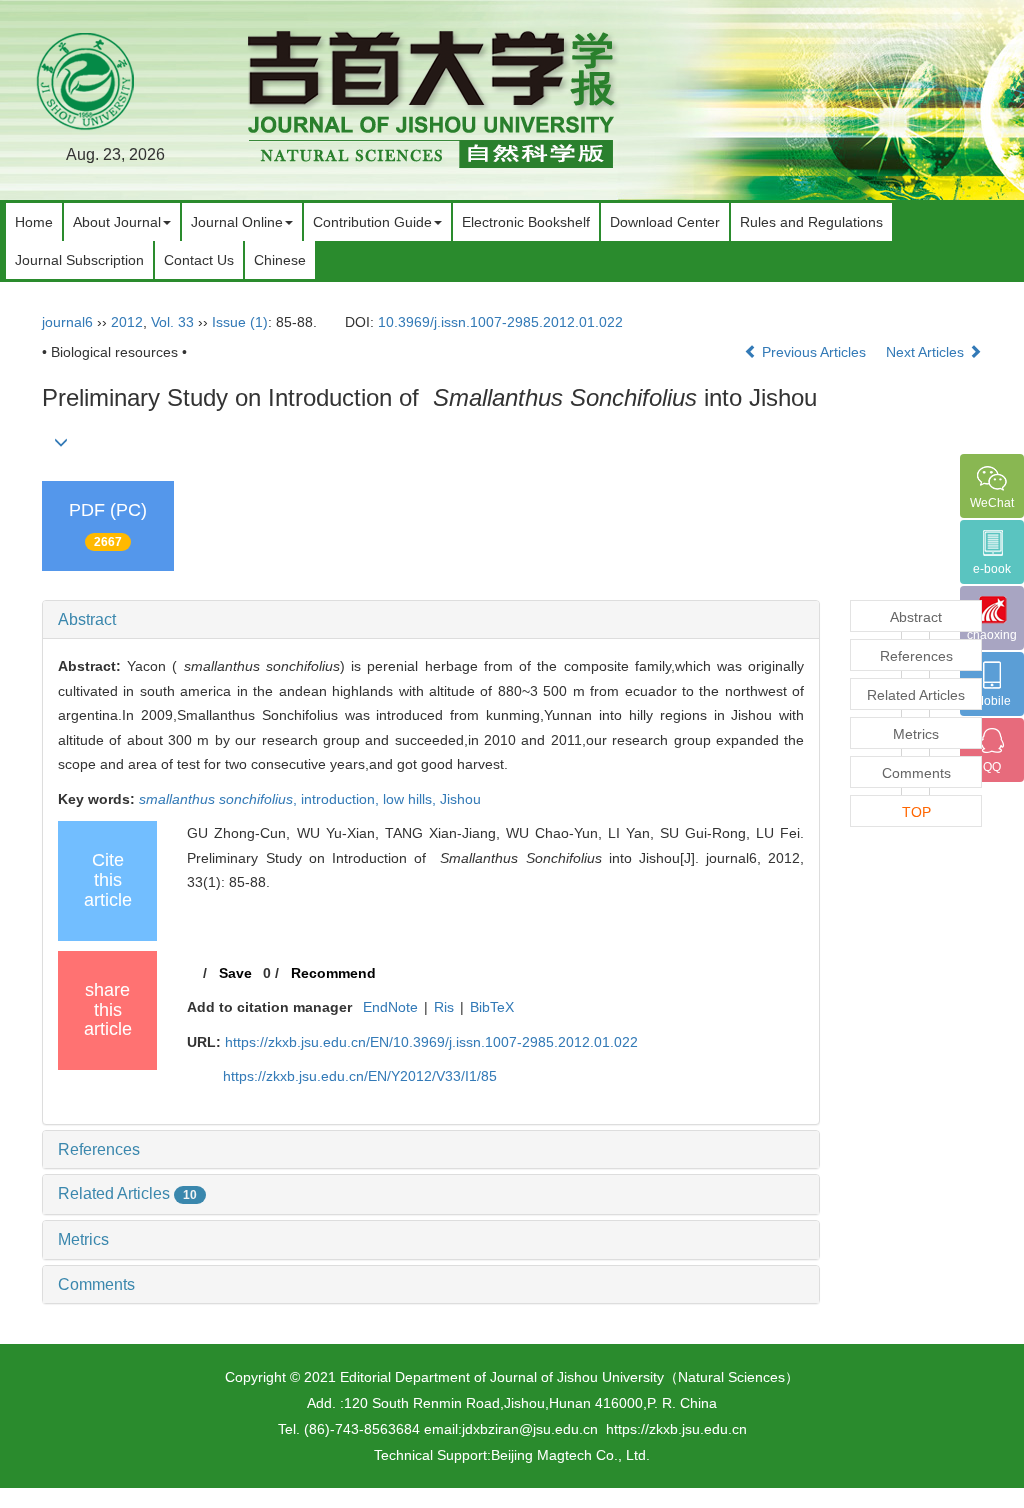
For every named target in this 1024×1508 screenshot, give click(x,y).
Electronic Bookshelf (526, 222)
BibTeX (492, 1007)
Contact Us (199, 260)
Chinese (280, 260)
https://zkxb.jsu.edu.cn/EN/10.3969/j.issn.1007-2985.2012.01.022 (431, 1042)
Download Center (665, 222)
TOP (916, 812)
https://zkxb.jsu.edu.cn (676, 1429)
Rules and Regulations (811, 222)
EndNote (390, 1007)
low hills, (411, 799)
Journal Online (237, 222)
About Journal (117, 222)
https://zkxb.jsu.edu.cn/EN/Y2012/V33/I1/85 (360, 1076)
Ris (444, 1007)
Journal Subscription (79, 260)
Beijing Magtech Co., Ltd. (570, 1455)
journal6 (67, 322)
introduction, (342, 799)
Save (235, 973)
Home (34, 222)
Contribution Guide (372, 222)
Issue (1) (240, 322)
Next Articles (927, 352)
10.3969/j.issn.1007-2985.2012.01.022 (500, 322)
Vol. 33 (172, 322)
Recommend (333, 973)
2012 (127, 322)
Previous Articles (814, 352)
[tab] (431, 620)
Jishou (460, 799)
